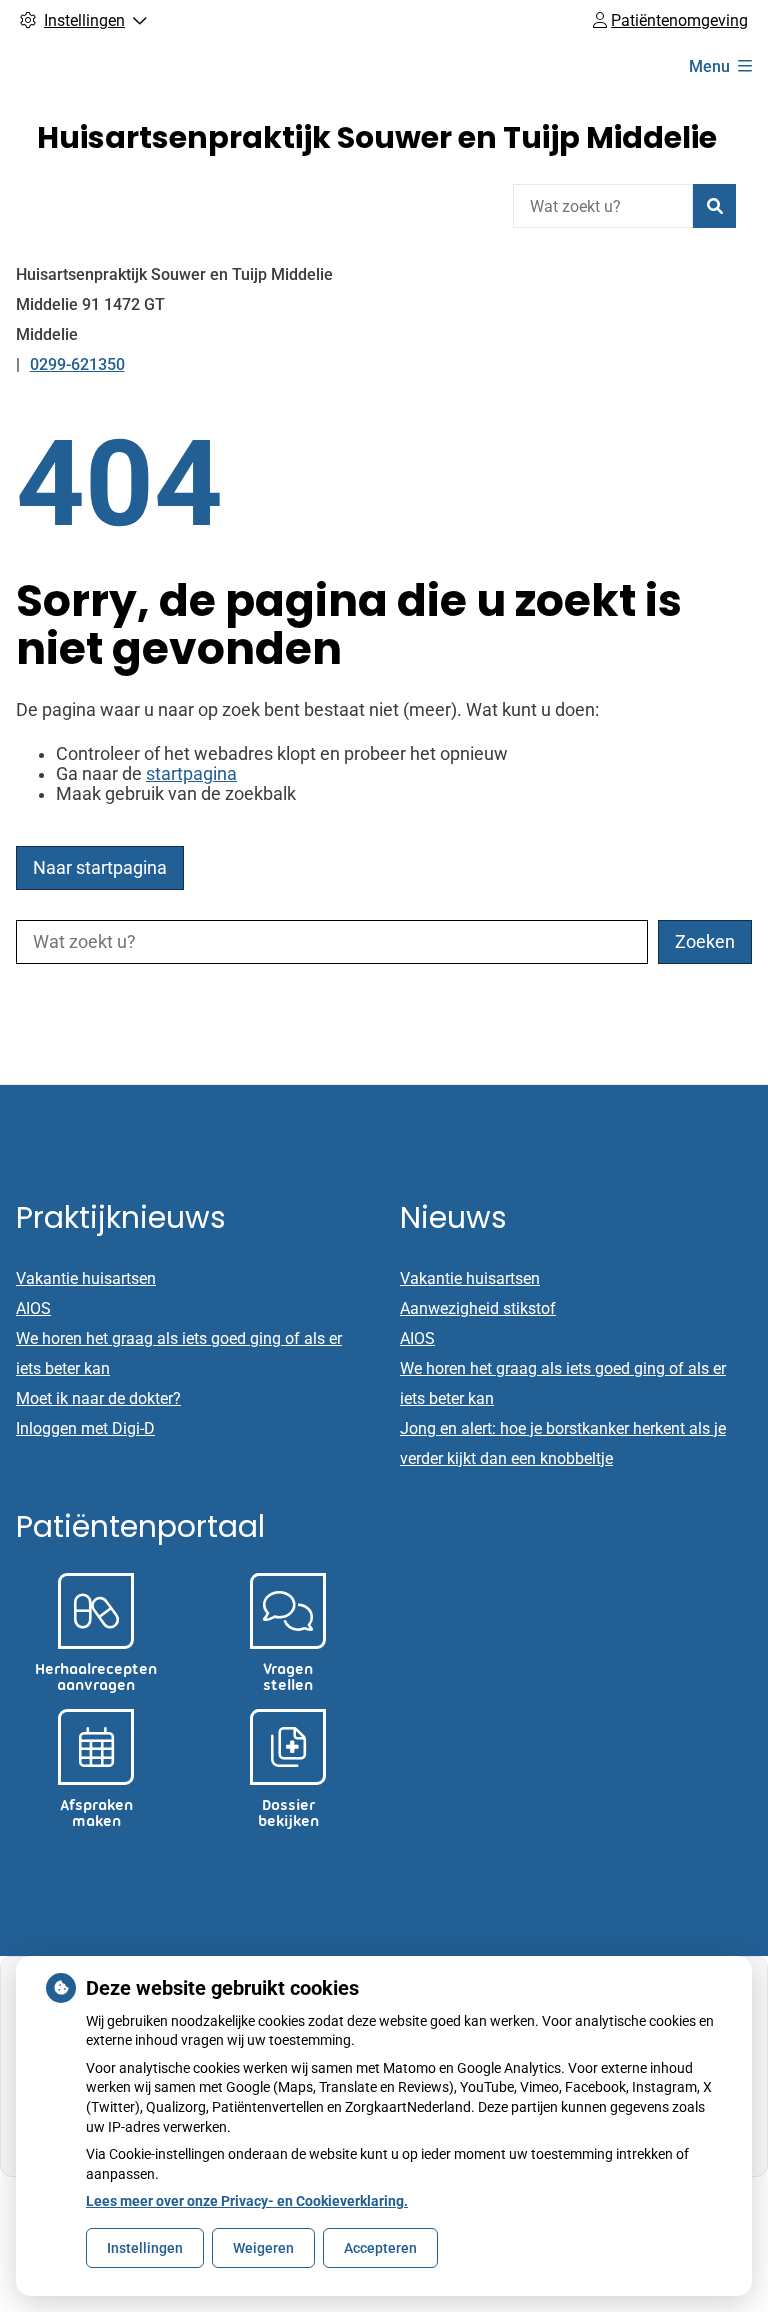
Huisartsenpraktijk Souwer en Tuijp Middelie (377, 137)
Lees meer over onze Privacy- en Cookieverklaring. (247, 2201)
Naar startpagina (100, 868)
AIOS (33, 1308)
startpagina (191, 774)
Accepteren (380, 2248)
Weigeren (263, 2248)
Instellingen (145, 2248)
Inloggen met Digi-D (85, 1428)
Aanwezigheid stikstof (478, 1308)
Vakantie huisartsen (86, 1278)
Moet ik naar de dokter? (98, 1398)
